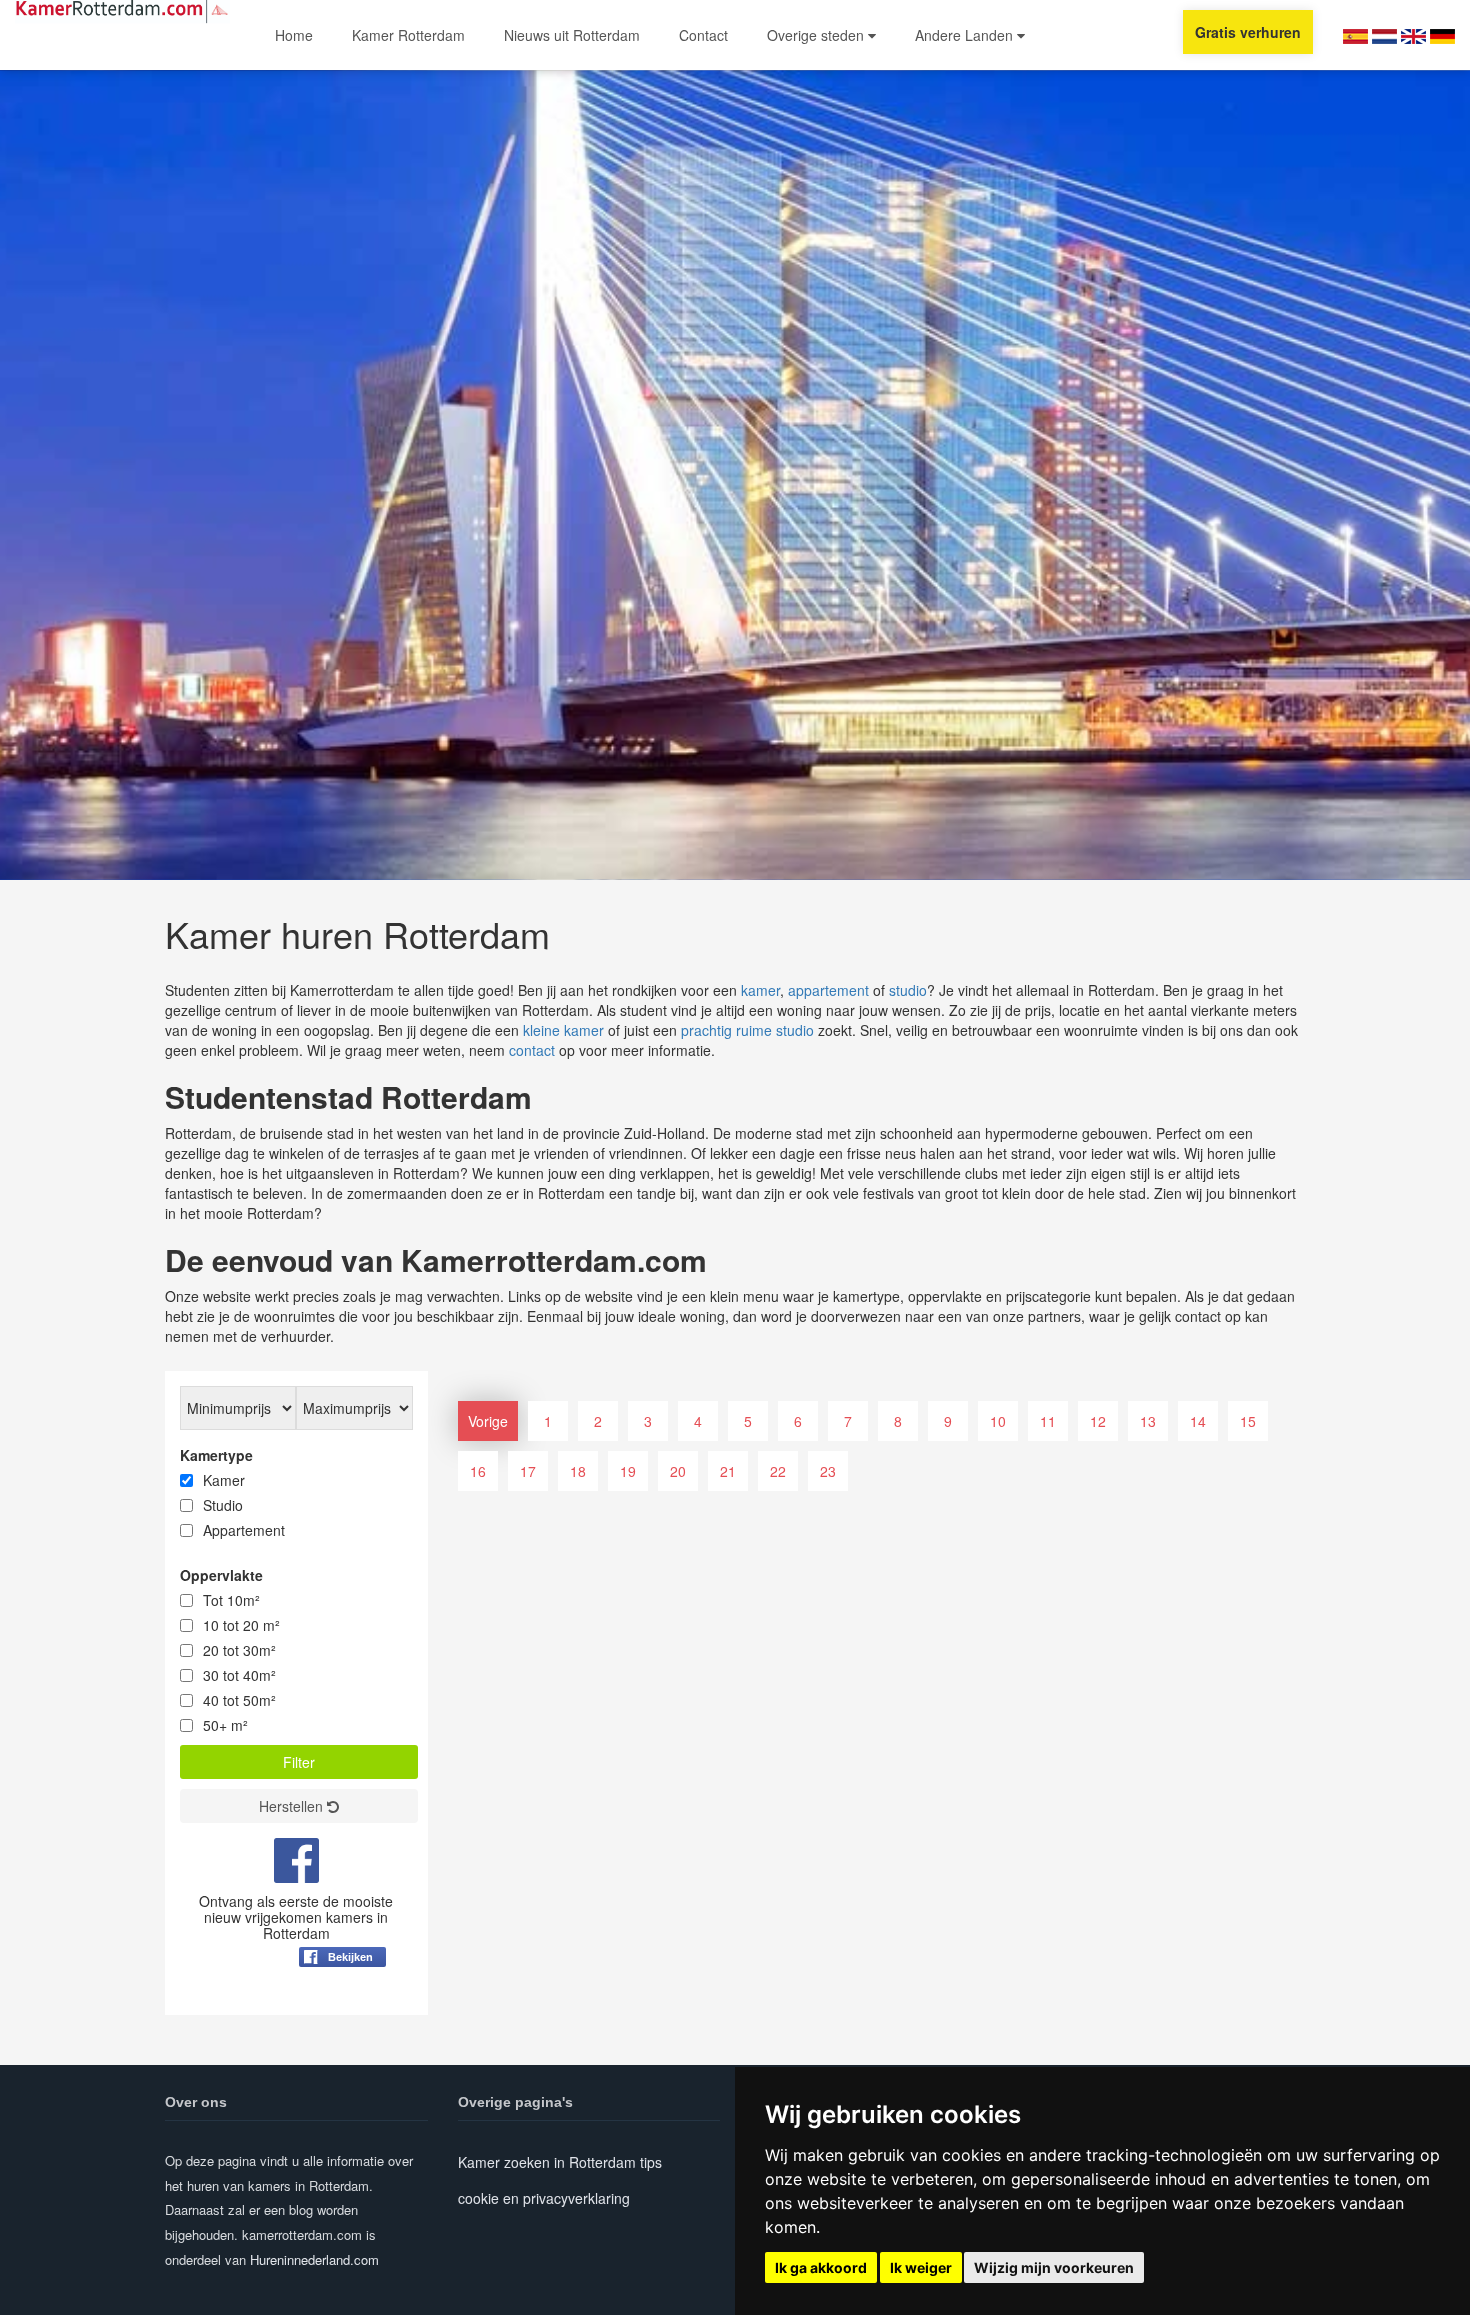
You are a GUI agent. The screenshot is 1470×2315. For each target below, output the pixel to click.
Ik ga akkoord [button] (821, 2267)
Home (294, 35)
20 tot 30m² (239, 1650)
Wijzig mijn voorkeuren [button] (1054, 2267)
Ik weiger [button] (921, 2267)
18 (578, 1471)
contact (532, 1050)
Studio (223, 1505)
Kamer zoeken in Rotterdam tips (560, 2162)
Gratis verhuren (1248, 32)
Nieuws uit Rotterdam (572, 35)
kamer (760, 990)
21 (728, 1471)
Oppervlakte (221, 1575)
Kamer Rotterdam (408, 35)
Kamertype (216, 1455)
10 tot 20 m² (241, 1625)
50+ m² (225, 1725)
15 (1248, 1421)
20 (678, 1471)
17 (528, 1471)
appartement (828, 990)
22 (778, 1471)
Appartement (244, 1530)
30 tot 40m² (239, 1675)
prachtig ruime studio (747, 1030)
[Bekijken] (342, 2006)
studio (908, 990)
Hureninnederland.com (314, 2259)
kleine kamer (563, 1030)
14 (1198, 1421)
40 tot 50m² (239, 1700)
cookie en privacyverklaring (544, 2198)
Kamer (224, 1480)
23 (828, 1471)
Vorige (488, 1421)
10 (998, 1421)
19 (628, 1471)
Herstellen (293, 1806)
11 (1048, 1421)
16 (478, 1471)
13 (1148, 1421)
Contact (703, 35)
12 (1098, 1421)
